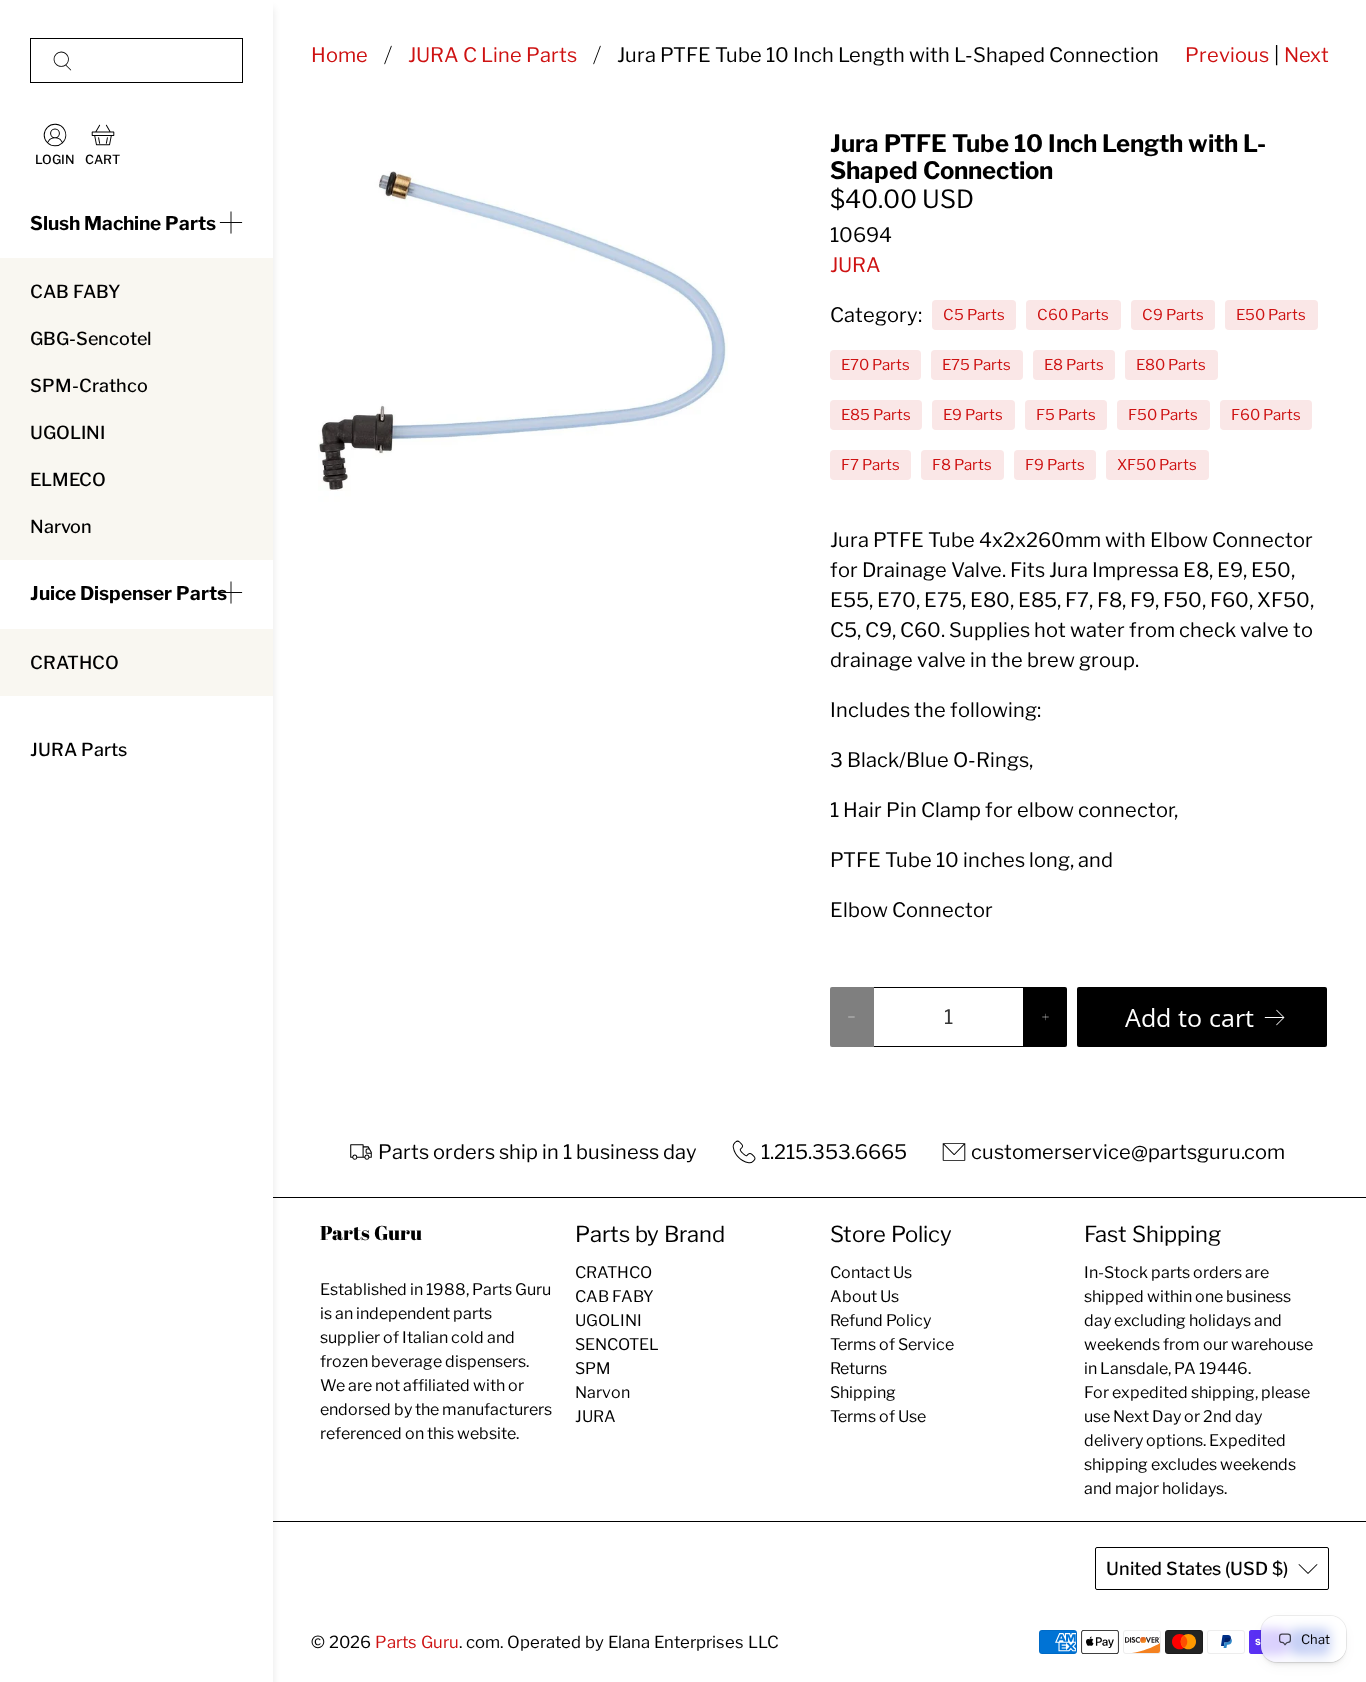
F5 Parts (1066, 415)
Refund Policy (880, 1320)
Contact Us (871, 1272)
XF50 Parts (1157, 465)
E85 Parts (876, 415)
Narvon (61, 526)
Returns (858, 1368)
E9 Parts (973, 415)
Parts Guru (417, 1642)
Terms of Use (878, 1416)
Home (339, 55)
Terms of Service (892, 1344)
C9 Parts (1173, 315)
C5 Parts (974, 315)
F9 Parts (1055, 465)
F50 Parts (1163, 415)
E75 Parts (976, 365)
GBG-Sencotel (90, 338)
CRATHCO (74, 662)
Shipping (863, 1392)
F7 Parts (870, 465)
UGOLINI (67, 432)
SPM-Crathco (89, 385)
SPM (593, 1368)
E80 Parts (1171, 365)
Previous (1227, 55)
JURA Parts (78, 749)
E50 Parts (1271, 315)
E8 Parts (1074, 365)
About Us (864, 1296)
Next (1306, 55)
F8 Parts (962, 465)
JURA (855, 265)
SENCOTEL (617, 1344)
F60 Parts (1266, 415)
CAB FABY (75, 291)
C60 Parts (1073, 315)
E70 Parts (875, 365)
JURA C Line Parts (492, 55)
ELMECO (68, 479)
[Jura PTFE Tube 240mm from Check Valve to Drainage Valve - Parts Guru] (523, 335)
